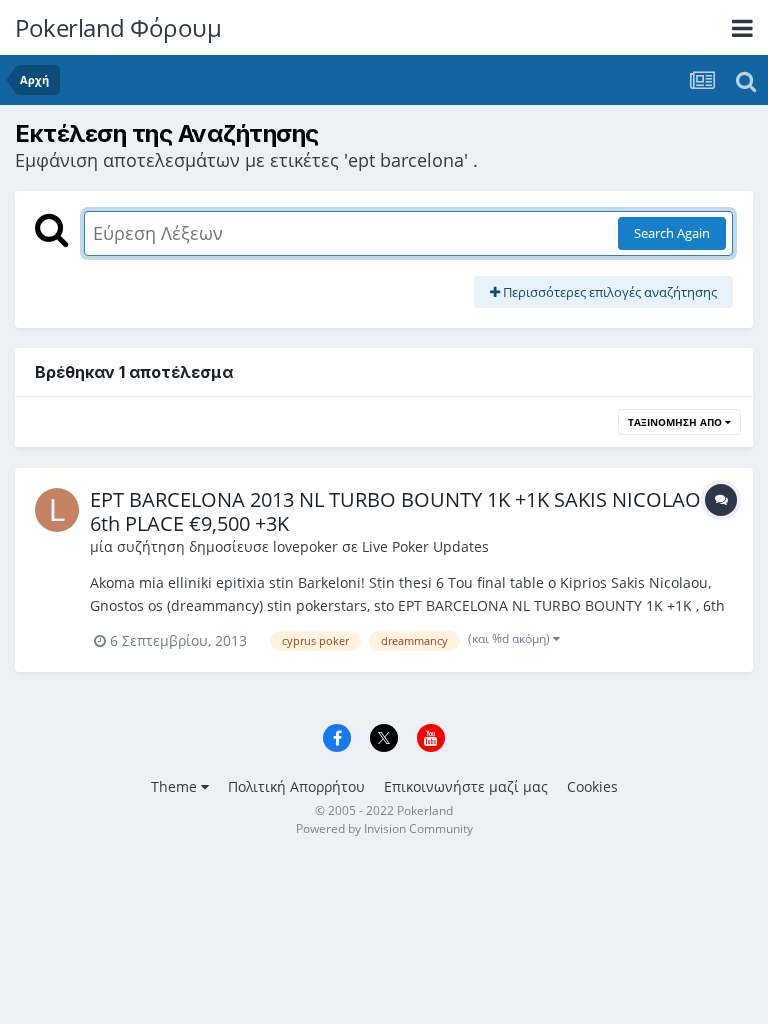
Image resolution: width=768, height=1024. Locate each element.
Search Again (672, 233)
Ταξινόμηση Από (676, 422)
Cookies (592, 786)
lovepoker (305, 546)
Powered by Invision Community (384, 828)
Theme (176, 786)
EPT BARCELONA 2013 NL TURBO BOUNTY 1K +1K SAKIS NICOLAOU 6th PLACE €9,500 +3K (403, 511)
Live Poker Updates (425, 546)
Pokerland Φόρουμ (118, 27)
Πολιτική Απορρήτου (296, 786)
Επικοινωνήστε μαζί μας (466, 786)
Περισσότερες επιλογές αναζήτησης (608, 292)
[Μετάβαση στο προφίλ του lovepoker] (57, 510)
